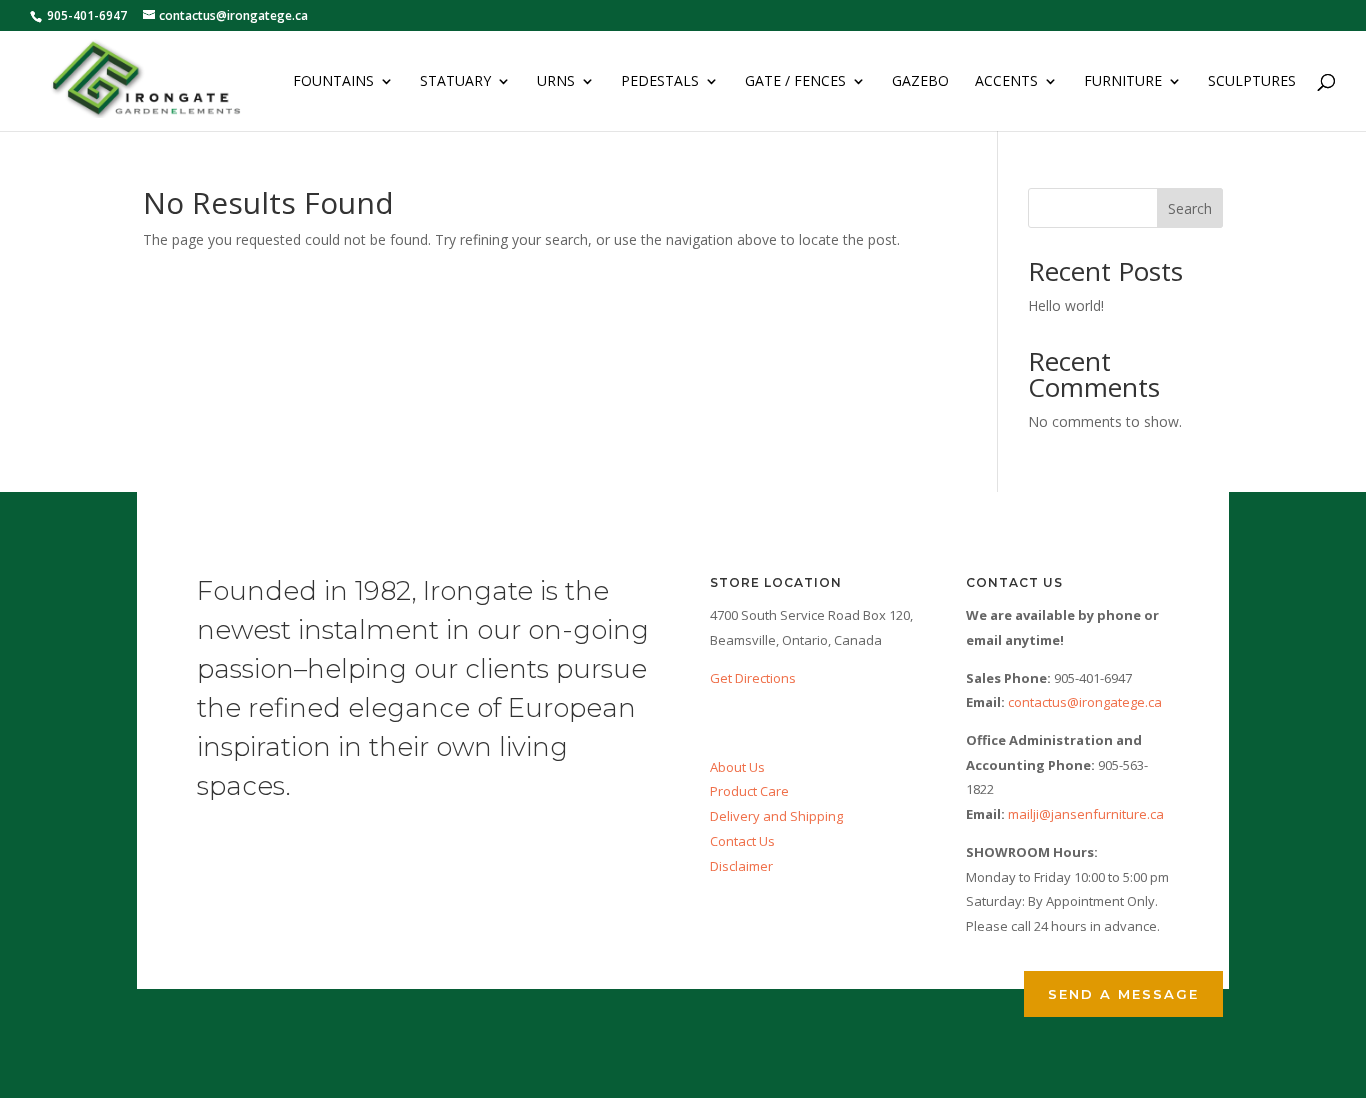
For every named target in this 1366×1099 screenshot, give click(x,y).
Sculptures (1252, 82)
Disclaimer (741, 866)
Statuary (455, 82)
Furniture (1123, 82)
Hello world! (1066, 305)
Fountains (333, 82)
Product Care (749, 791)
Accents (1006, 82)
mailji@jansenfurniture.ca (1086, 814)
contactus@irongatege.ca (1085, 702)
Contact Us (742, 841)
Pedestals (660, 82)
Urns (556, 82)
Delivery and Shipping (776, 816)
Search (1190, 208)
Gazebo (920, 82)
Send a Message (1123, 994)
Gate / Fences (795, 82)
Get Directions (753, 678)
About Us (737, 767)
